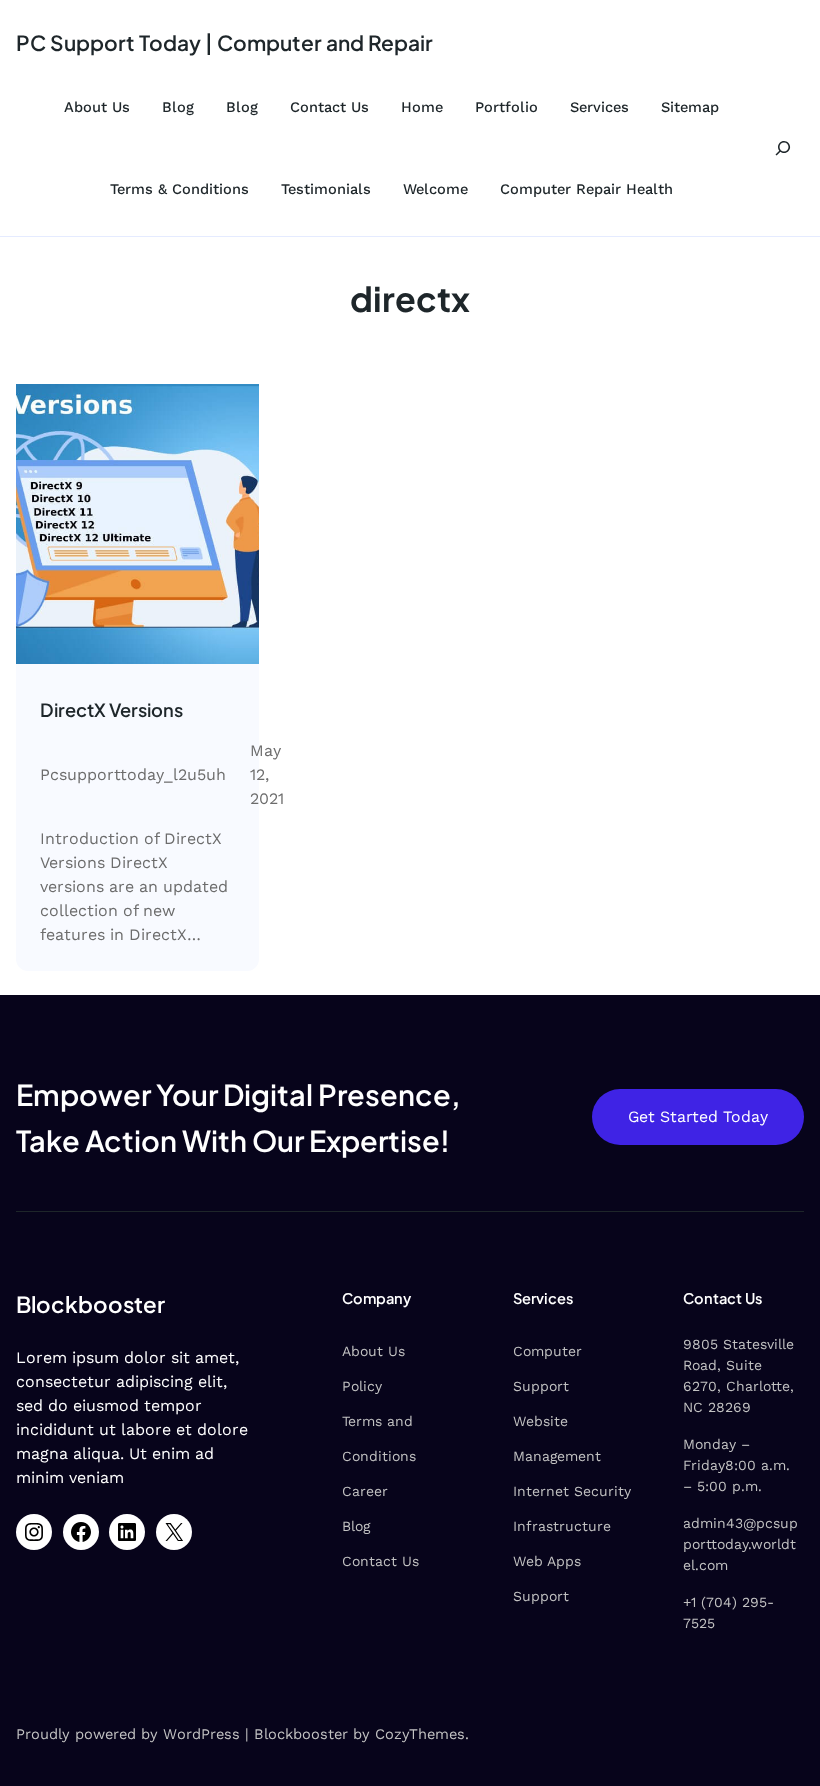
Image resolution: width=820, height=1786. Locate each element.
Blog (178, 107)
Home (422, 107)
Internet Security (572, 1491)
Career (365, 1491)
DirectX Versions (111, 709)
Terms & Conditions (179, 189)
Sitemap (690, 107)
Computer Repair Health (586, 189)
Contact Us (329, 107)
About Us (97, 107)
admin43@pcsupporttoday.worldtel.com (740, 1544)
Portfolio (506, 107)
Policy (362, 1386)
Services (599, 107)
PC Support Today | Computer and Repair (224, 42)
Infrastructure (562, 1526)
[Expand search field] (782, 148)
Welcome (435, 189)
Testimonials (326, 189)
